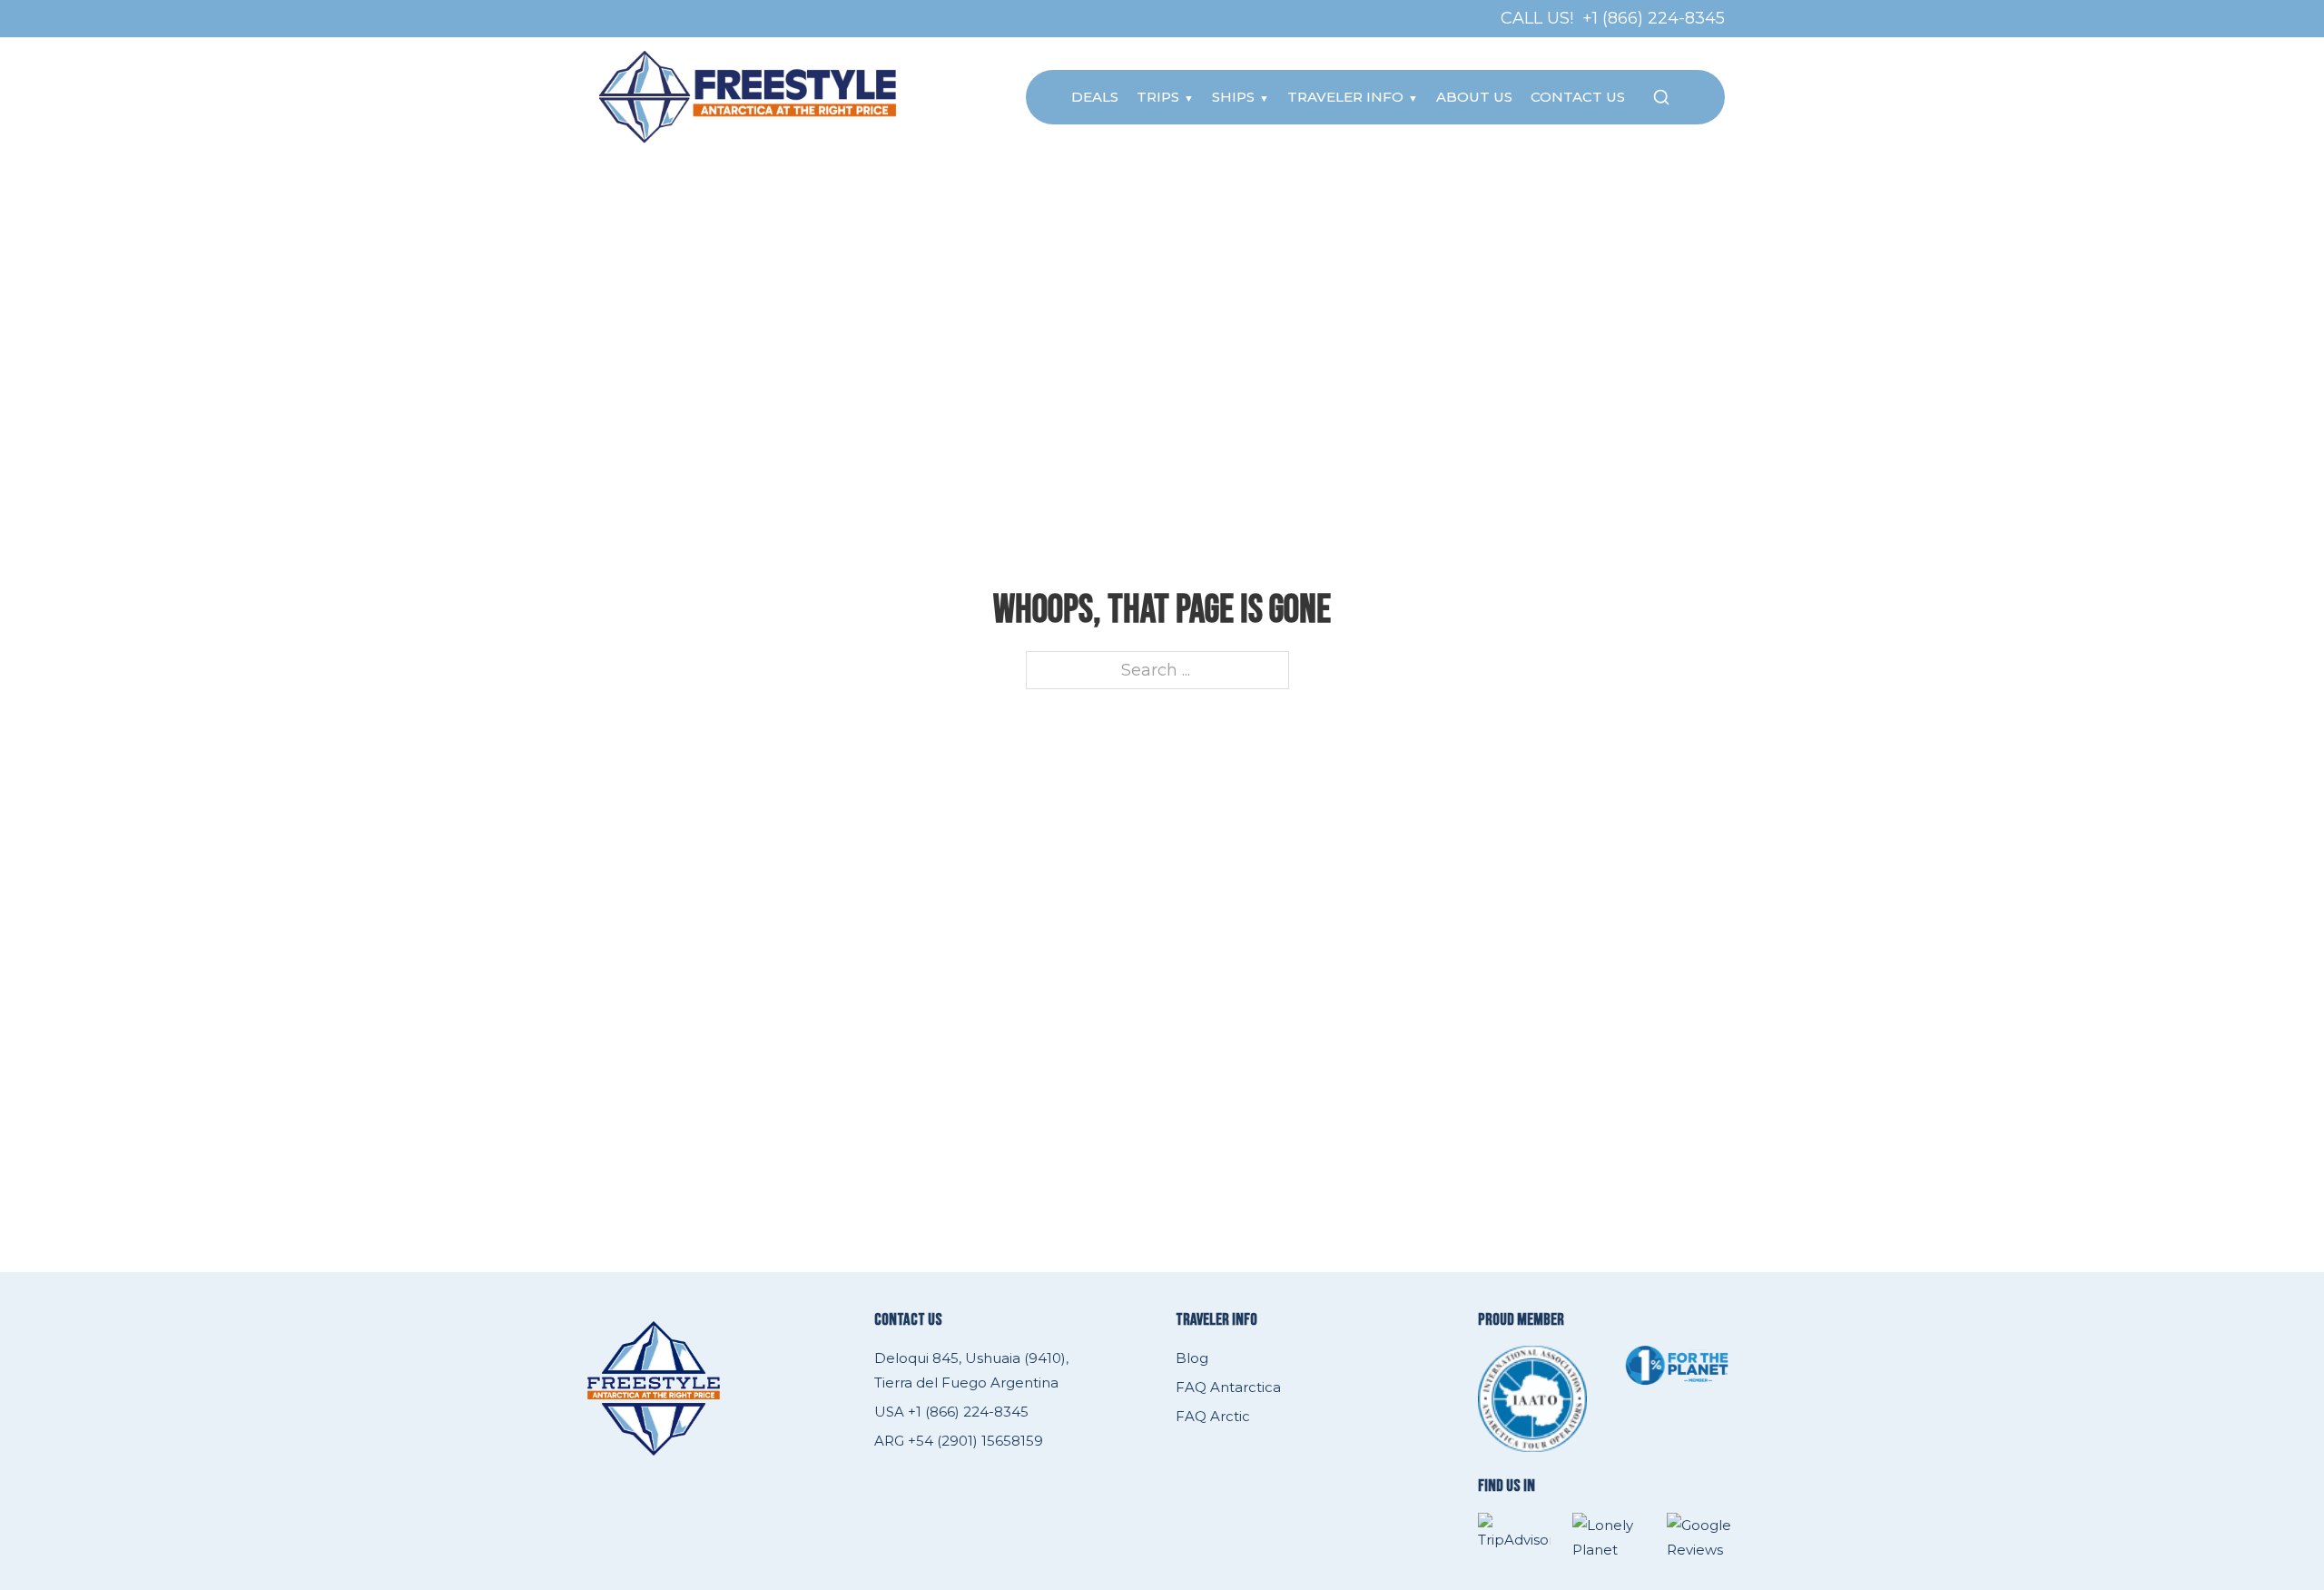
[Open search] (1661, 97)
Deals (1095, 97)
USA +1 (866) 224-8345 (951, 1412)
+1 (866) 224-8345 (1654, 18)
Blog (1192, 1358)
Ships (1233, 97)
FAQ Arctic (1213, 1416)
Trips (1158, 97)
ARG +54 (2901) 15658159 (959, 1441)
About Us (1474, 97)
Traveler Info (1345, 97)
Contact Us (1578, 97)
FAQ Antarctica (1228, 1387)
